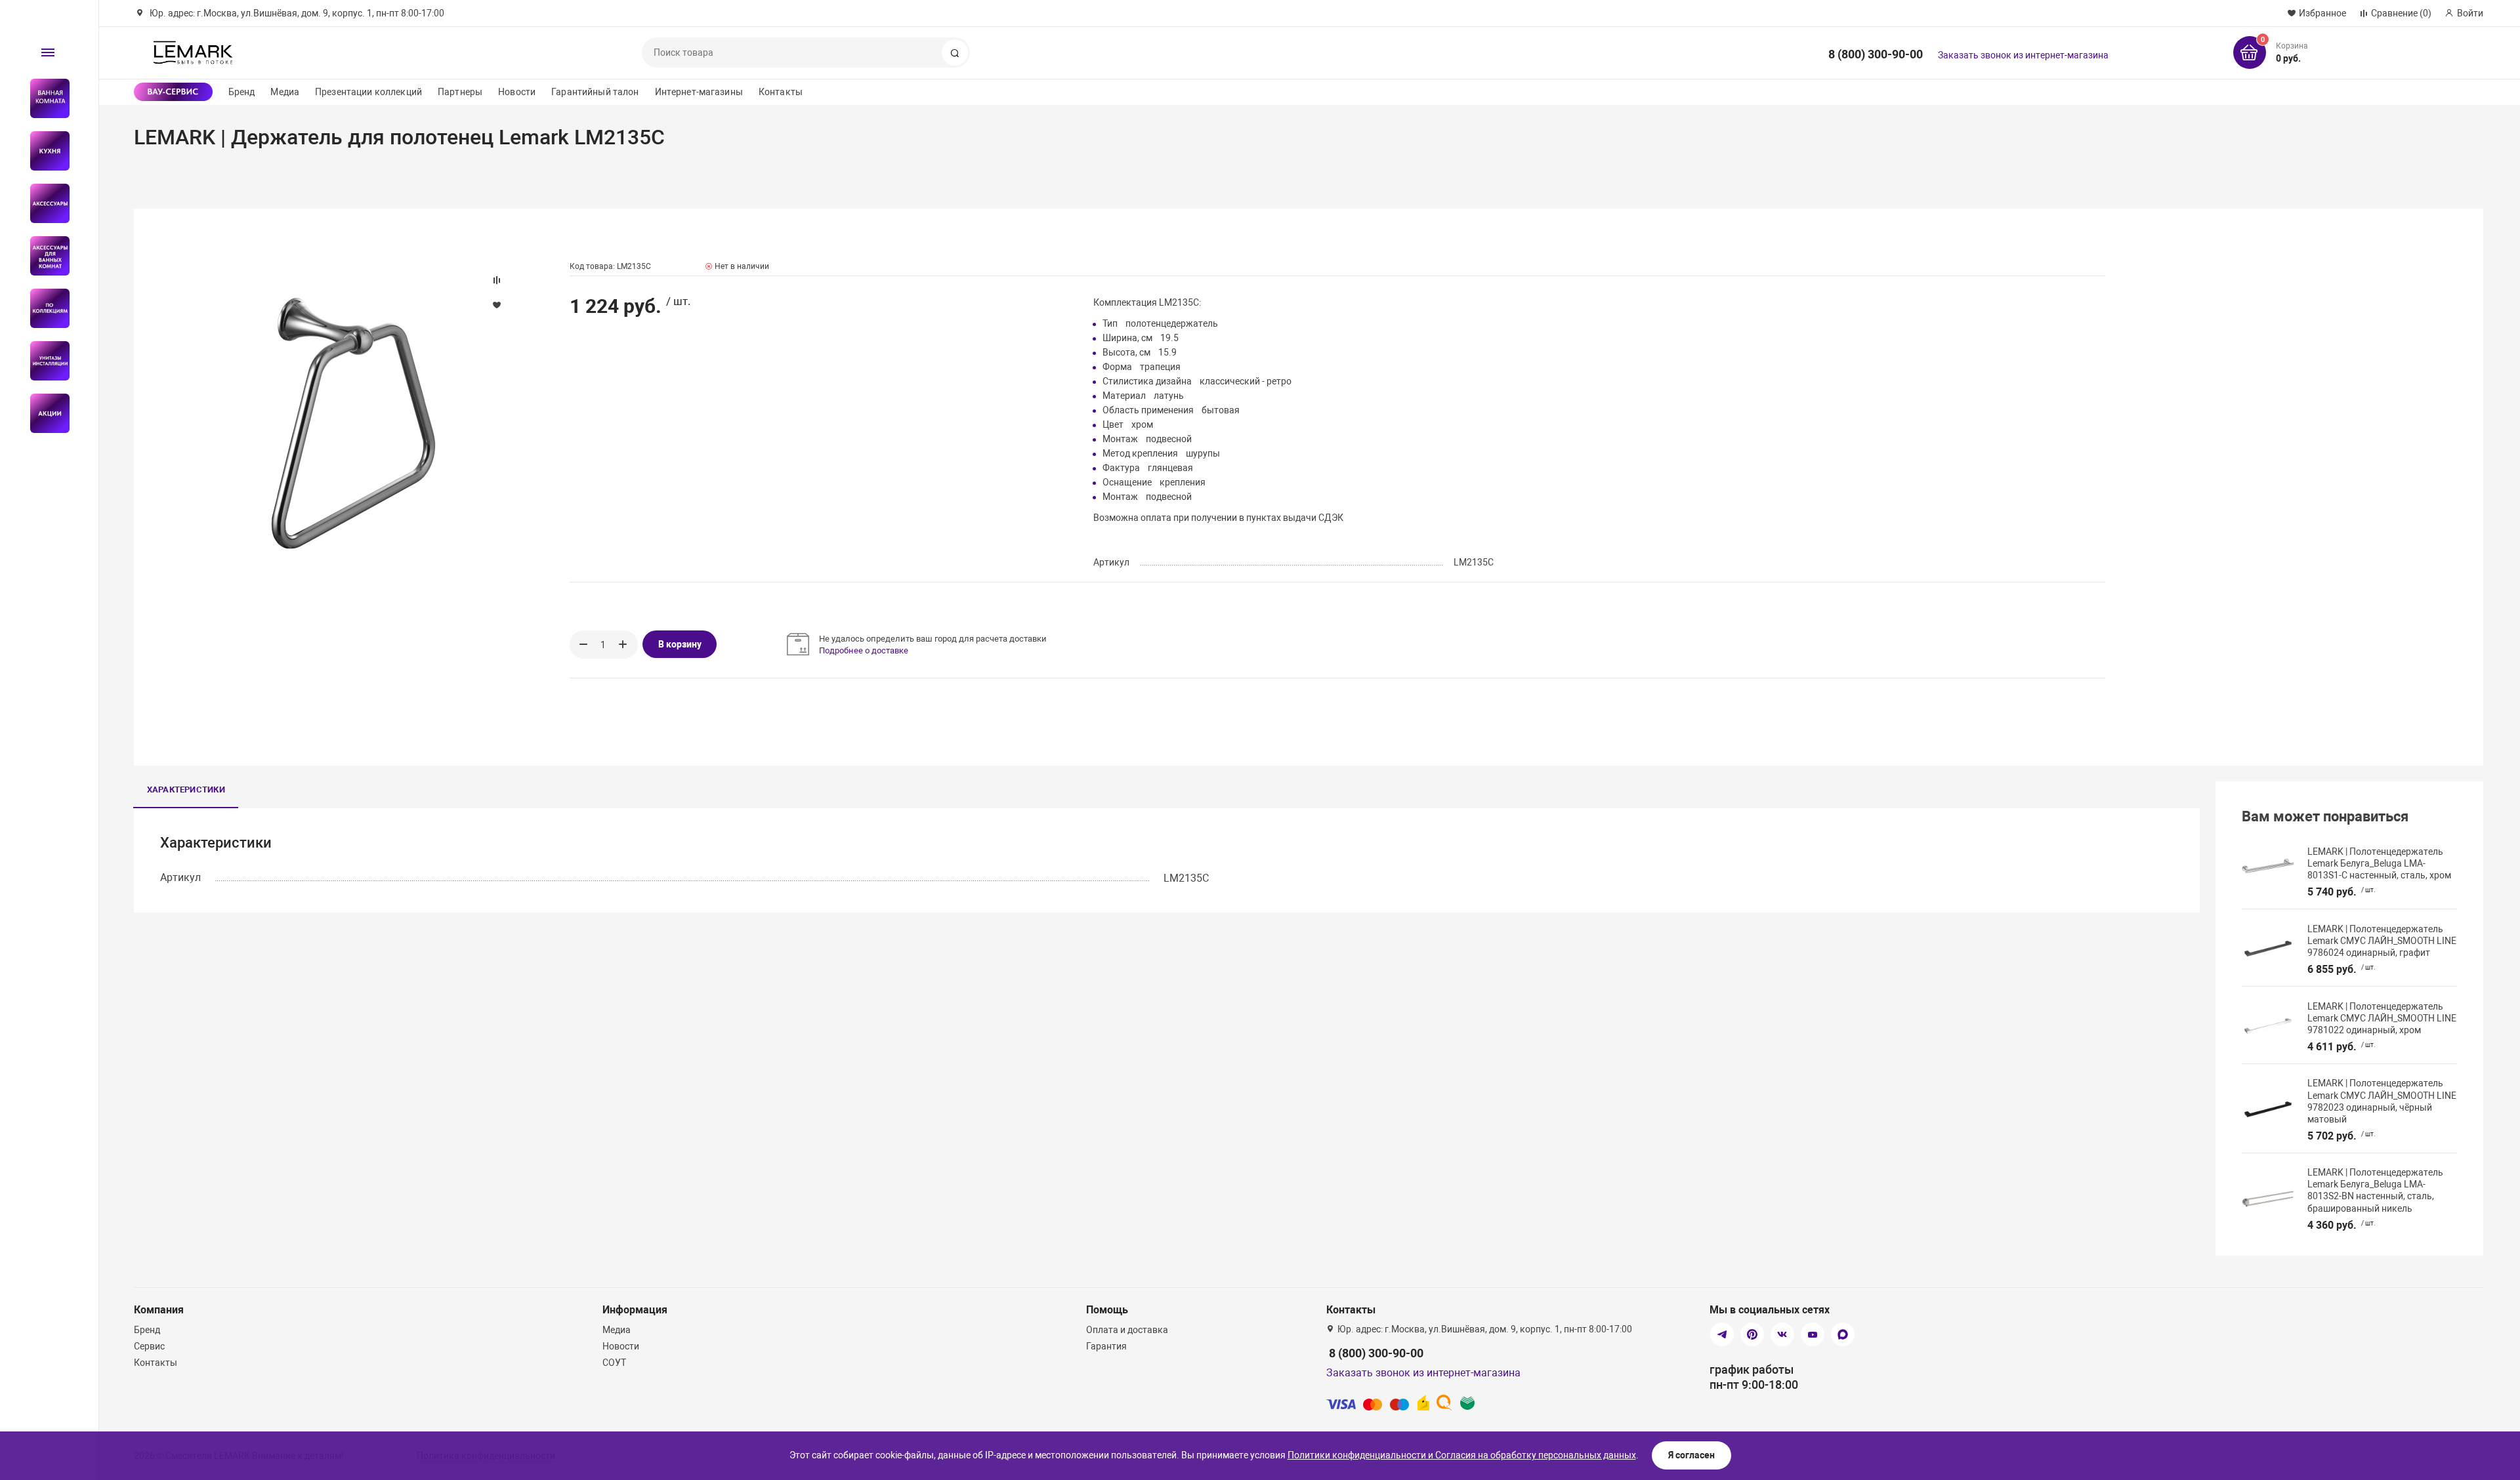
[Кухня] (44, 151)
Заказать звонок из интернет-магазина (2023, 55)
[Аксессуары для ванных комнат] (44, 256)
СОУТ (614, 1363)
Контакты (781, 92)
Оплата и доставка (1127, 1330)
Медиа (285, 92)
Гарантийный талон (595, 92)
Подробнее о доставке (864, 650)
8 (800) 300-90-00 (1876, 54)
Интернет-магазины (699, 92)
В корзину (680, 644)
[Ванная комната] (44, 98)
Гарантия (1106, 1346)
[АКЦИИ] (44, 413)
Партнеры (460, 92)
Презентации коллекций (368, 92)
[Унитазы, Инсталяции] (44, 361)
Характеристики (186, 790)
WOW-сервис (173, 92)
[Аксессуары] (44, 203)
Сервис (149, 1346)
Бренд (242, 92)
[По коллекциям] (44, 308)
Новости (517, 92)
